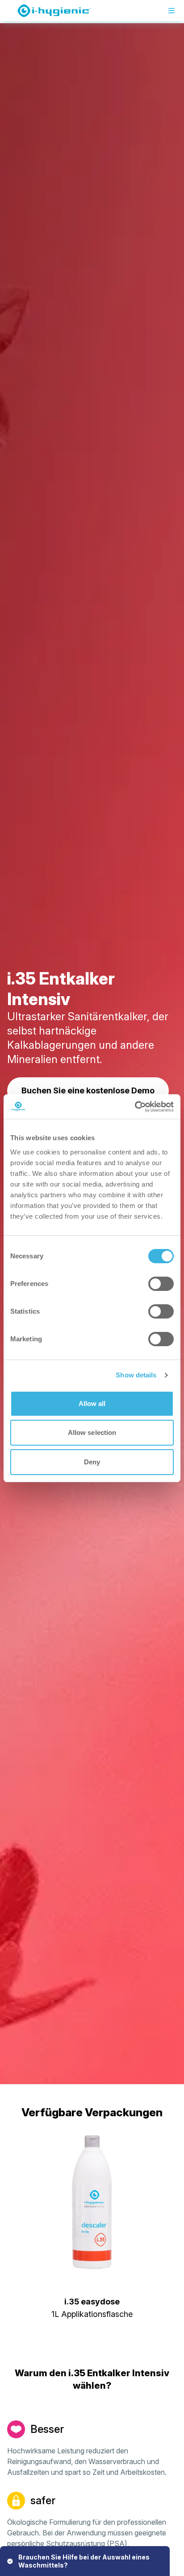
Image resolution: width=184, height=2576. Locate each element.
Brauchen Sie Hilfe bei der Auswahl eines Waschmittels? (84, 2561)
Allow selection (92, 1432)
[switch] (161, 1284)
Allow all (92, 1403)
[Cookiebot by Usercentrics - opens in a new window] (135, 1107)
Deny (92, 1462)
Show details (136, 1375)
